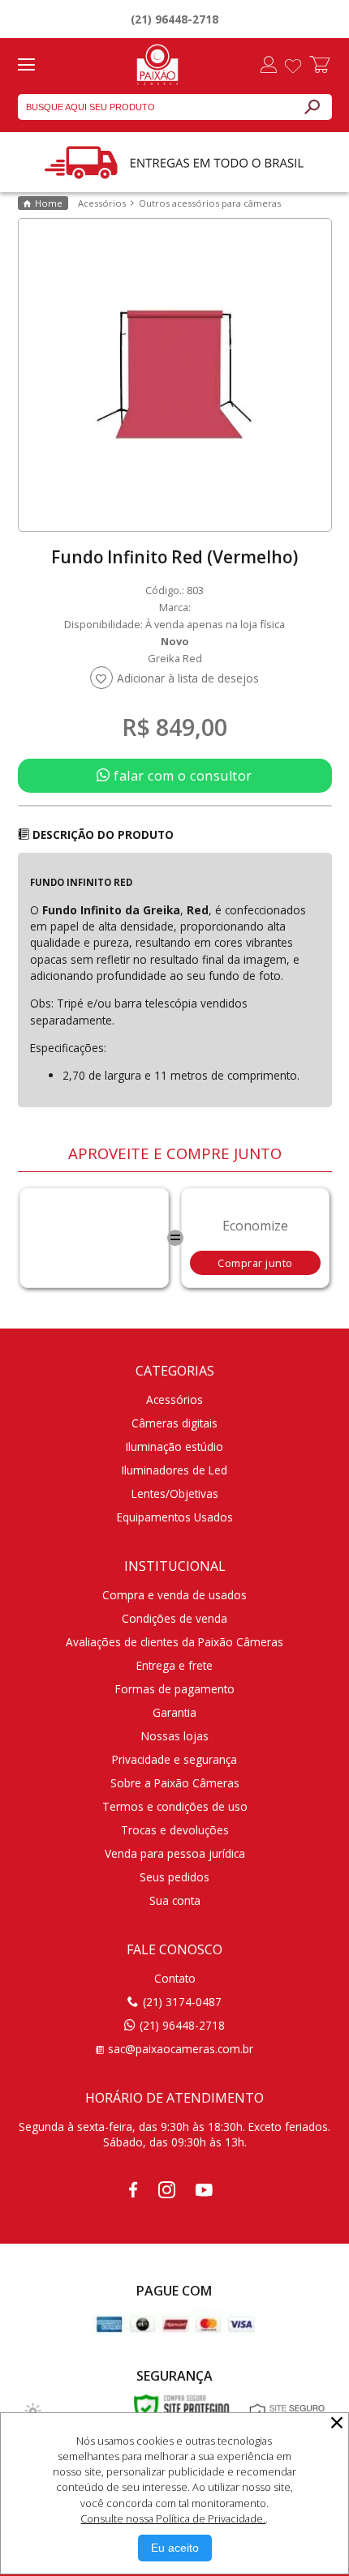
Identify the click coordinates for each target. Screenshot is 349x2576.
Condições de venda (174, 1618)
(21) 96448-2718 (174, 19)
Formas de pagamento (175, 1689)
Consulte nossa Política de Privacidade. (173, 2518)
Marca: (175, 607)
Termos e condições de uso (175, 1806)
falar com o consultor (181, 776)
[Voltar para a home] (157, 62)
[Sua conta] (269, 66)
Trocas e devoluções (175, 1830)
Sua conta (175, 1900)
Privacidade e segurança (174, 1759)
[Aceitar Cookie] (175, 2548)
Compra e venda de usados (174, 1595)
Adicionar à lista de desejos (188, 678)
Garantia (174, 1712)
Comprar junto (255, 1263)
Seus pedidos (174, 1877)
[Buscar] (312, 107)
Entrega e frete (174, 1665)
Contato (175, 1978)
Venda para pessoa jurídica (175, 1853)
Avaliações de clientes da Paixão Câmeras (174, 1642)
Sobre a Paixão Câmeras (175, 1783)
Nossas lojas (175, 1736)
